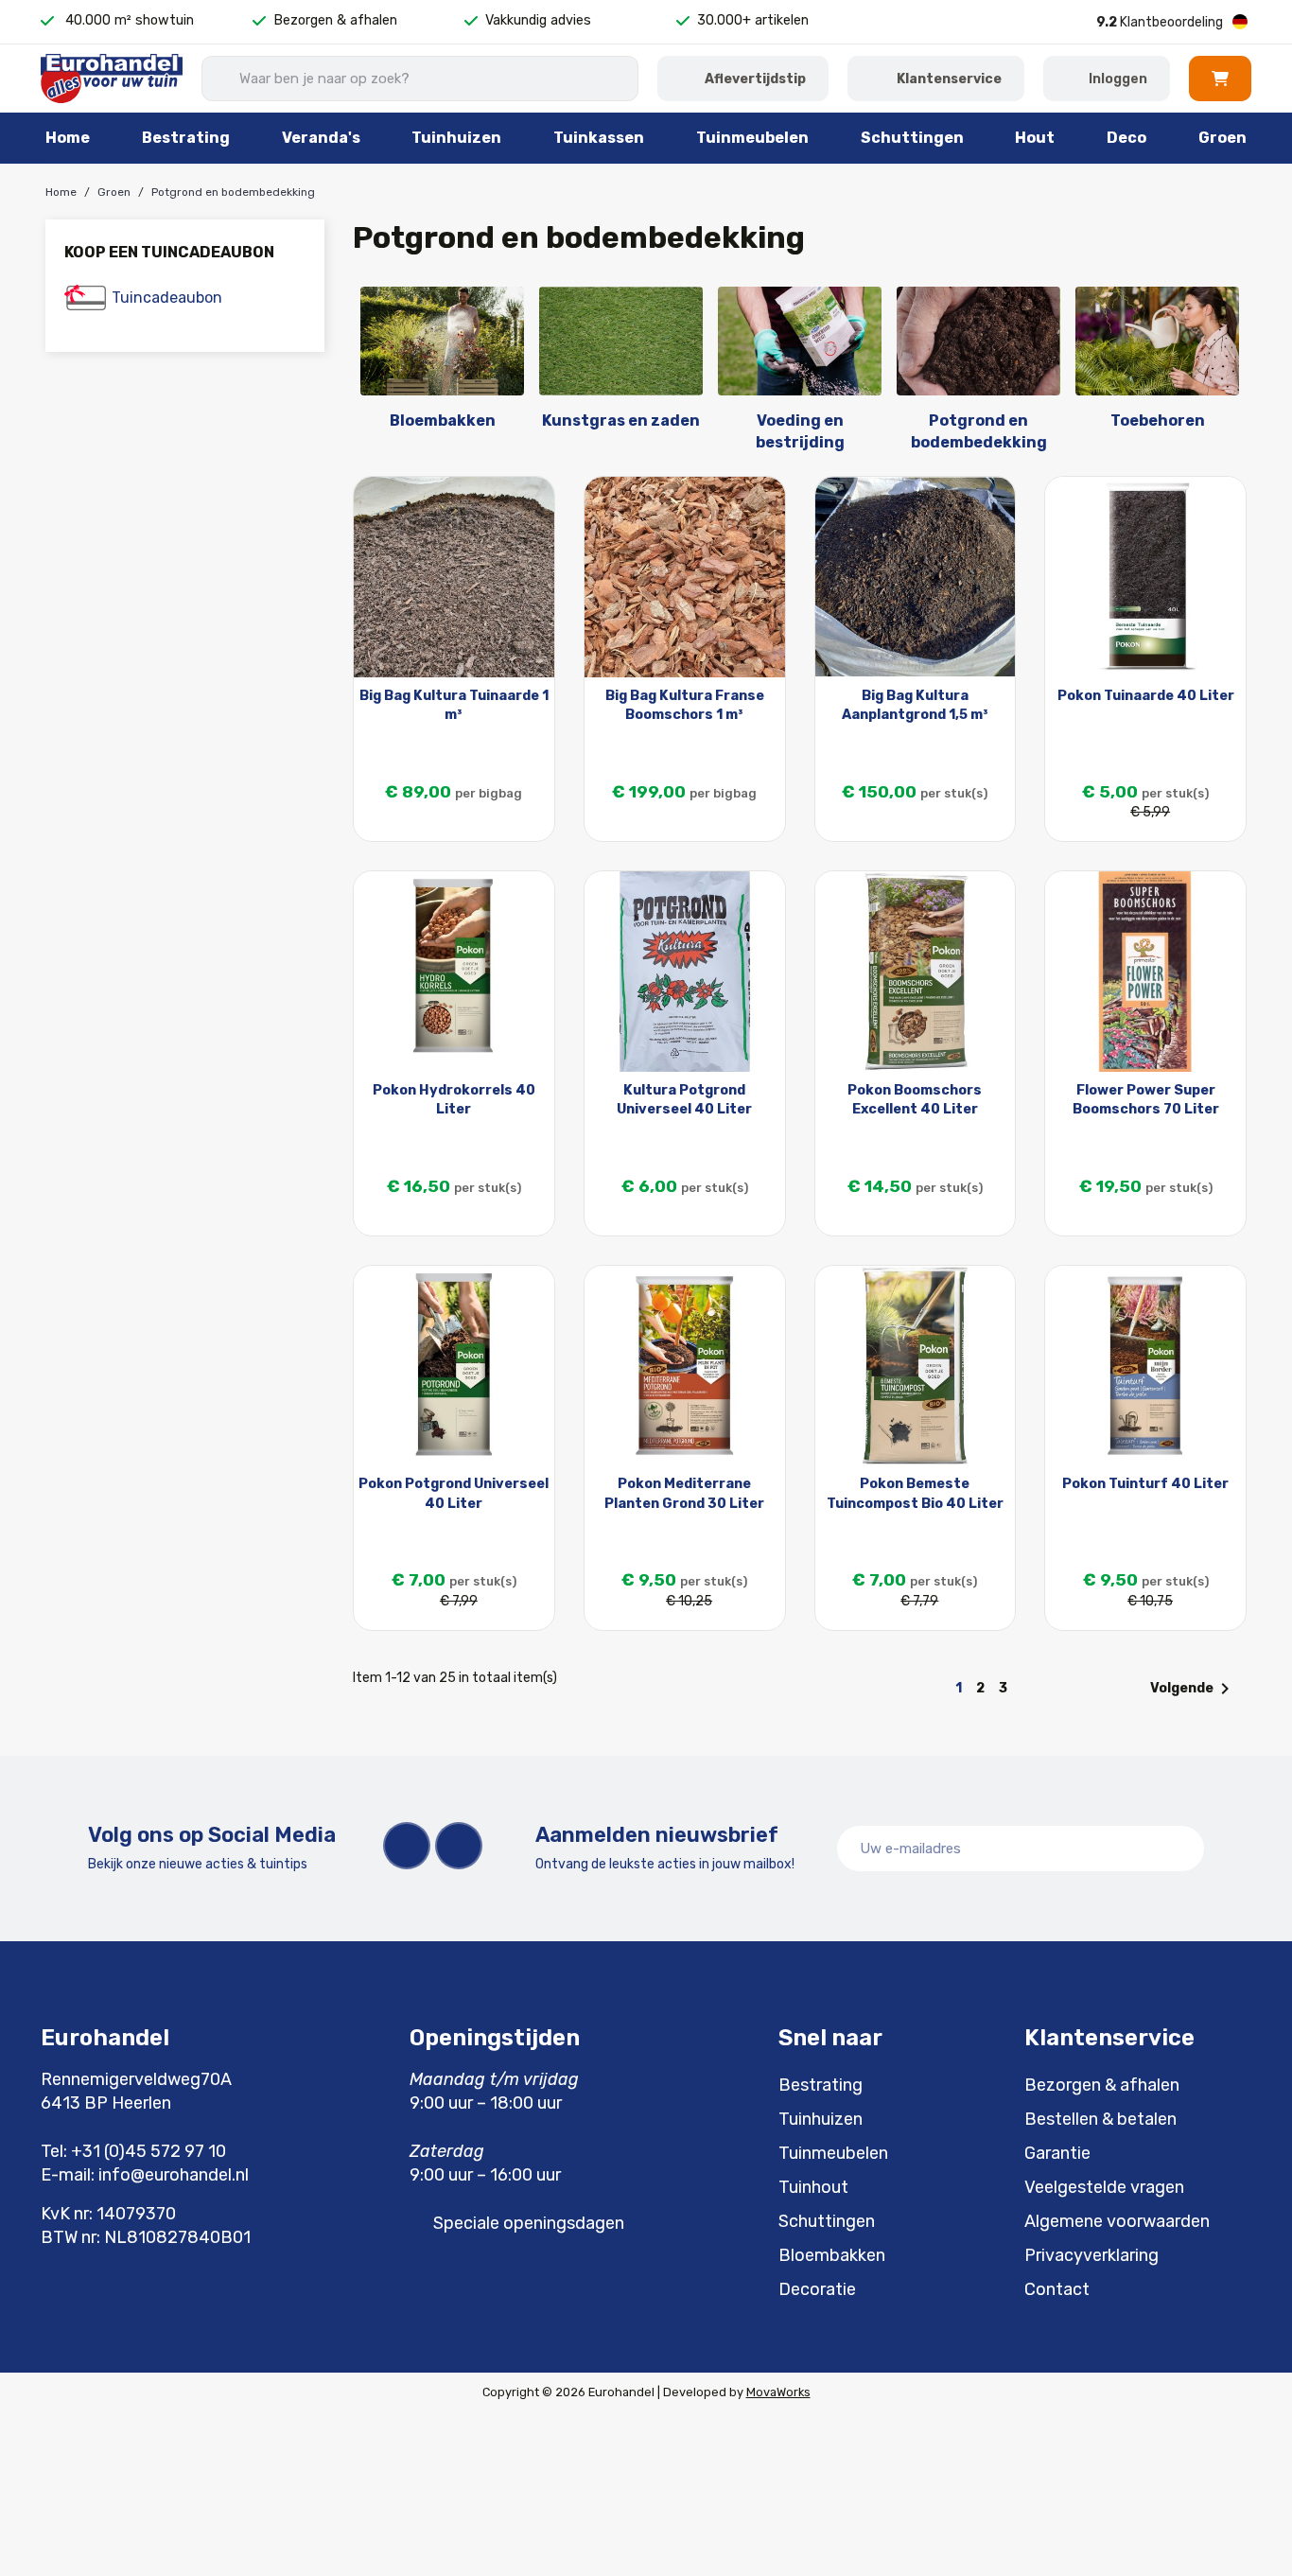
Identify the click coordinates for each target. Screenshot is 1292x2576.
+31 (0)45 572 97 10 (148, 2151)
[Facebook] (407, 1846)
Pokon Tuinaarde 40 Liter (1146, 696)
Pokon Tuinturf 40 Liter (1145, 1484)
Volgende (1193, 1689)
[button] (1220, 79)
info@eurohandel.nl (174, 2175)
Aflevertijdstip (755, 79)
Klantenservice (949, 79)
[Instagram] (459, 1846)
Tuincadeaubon (167, 298)
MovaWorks (778, 2392)
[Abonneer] (1179, 1849)
